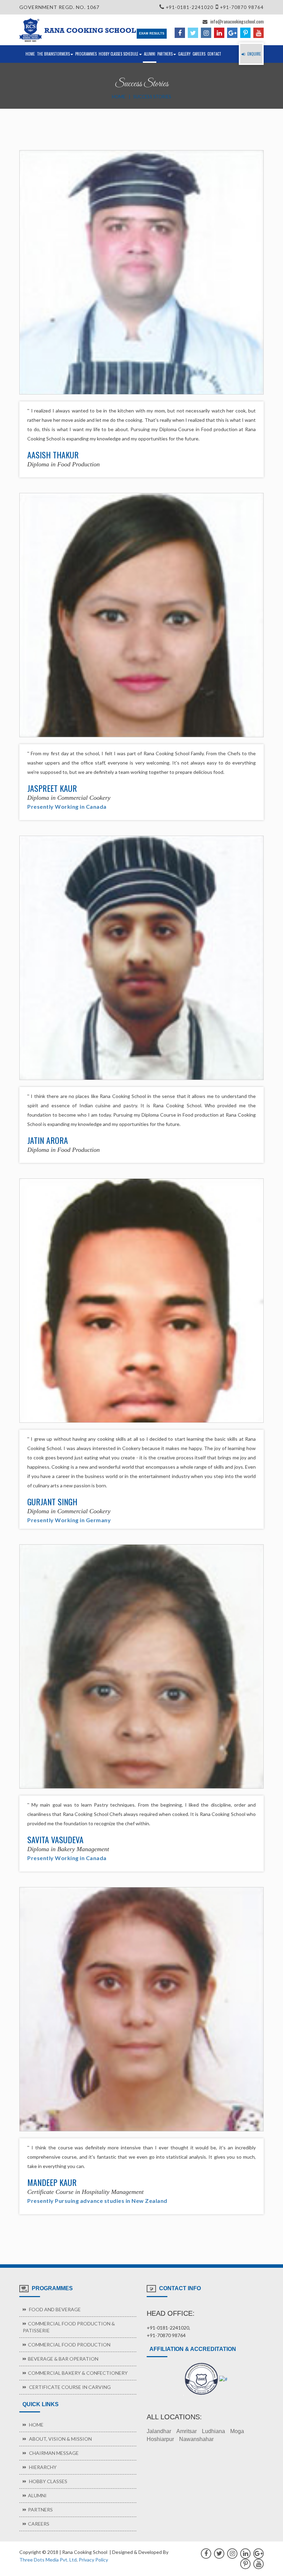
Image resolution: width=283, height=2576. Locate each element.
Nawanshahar (196, 2439)
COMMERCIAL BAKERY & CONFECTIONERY (78, 2373)
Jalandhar (159, 2431)
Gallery (184, 54)
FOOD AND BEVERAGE (54, 2309)
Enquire (254, 54)
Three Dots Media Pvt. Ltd (48, 2560)
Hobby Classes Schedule (119, 54)
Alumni (150, 54)
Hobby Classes (48, 2481)
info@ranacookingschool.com (236, 21)
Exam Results (152, 33)
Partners (165, 54)
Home (30, 54)
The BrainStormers (53, 54)
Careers (199, 54)
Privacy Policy (93, 2560)
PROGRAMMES (86, 54)
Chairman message (53, 2453)
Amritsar (187, 2431)
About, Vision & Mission (60, 2439)
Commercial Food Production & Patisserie (69, 2327)
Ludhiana (213, 2431)
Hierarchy (42, 2467)
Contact (214, 54)
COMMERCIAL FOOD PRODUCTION (69, 2345)
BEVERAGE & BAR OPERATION (63, 2359)
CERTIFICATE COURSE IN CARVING (69, 2387)
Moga (237, 2431)
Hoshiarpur (160, 2439)
